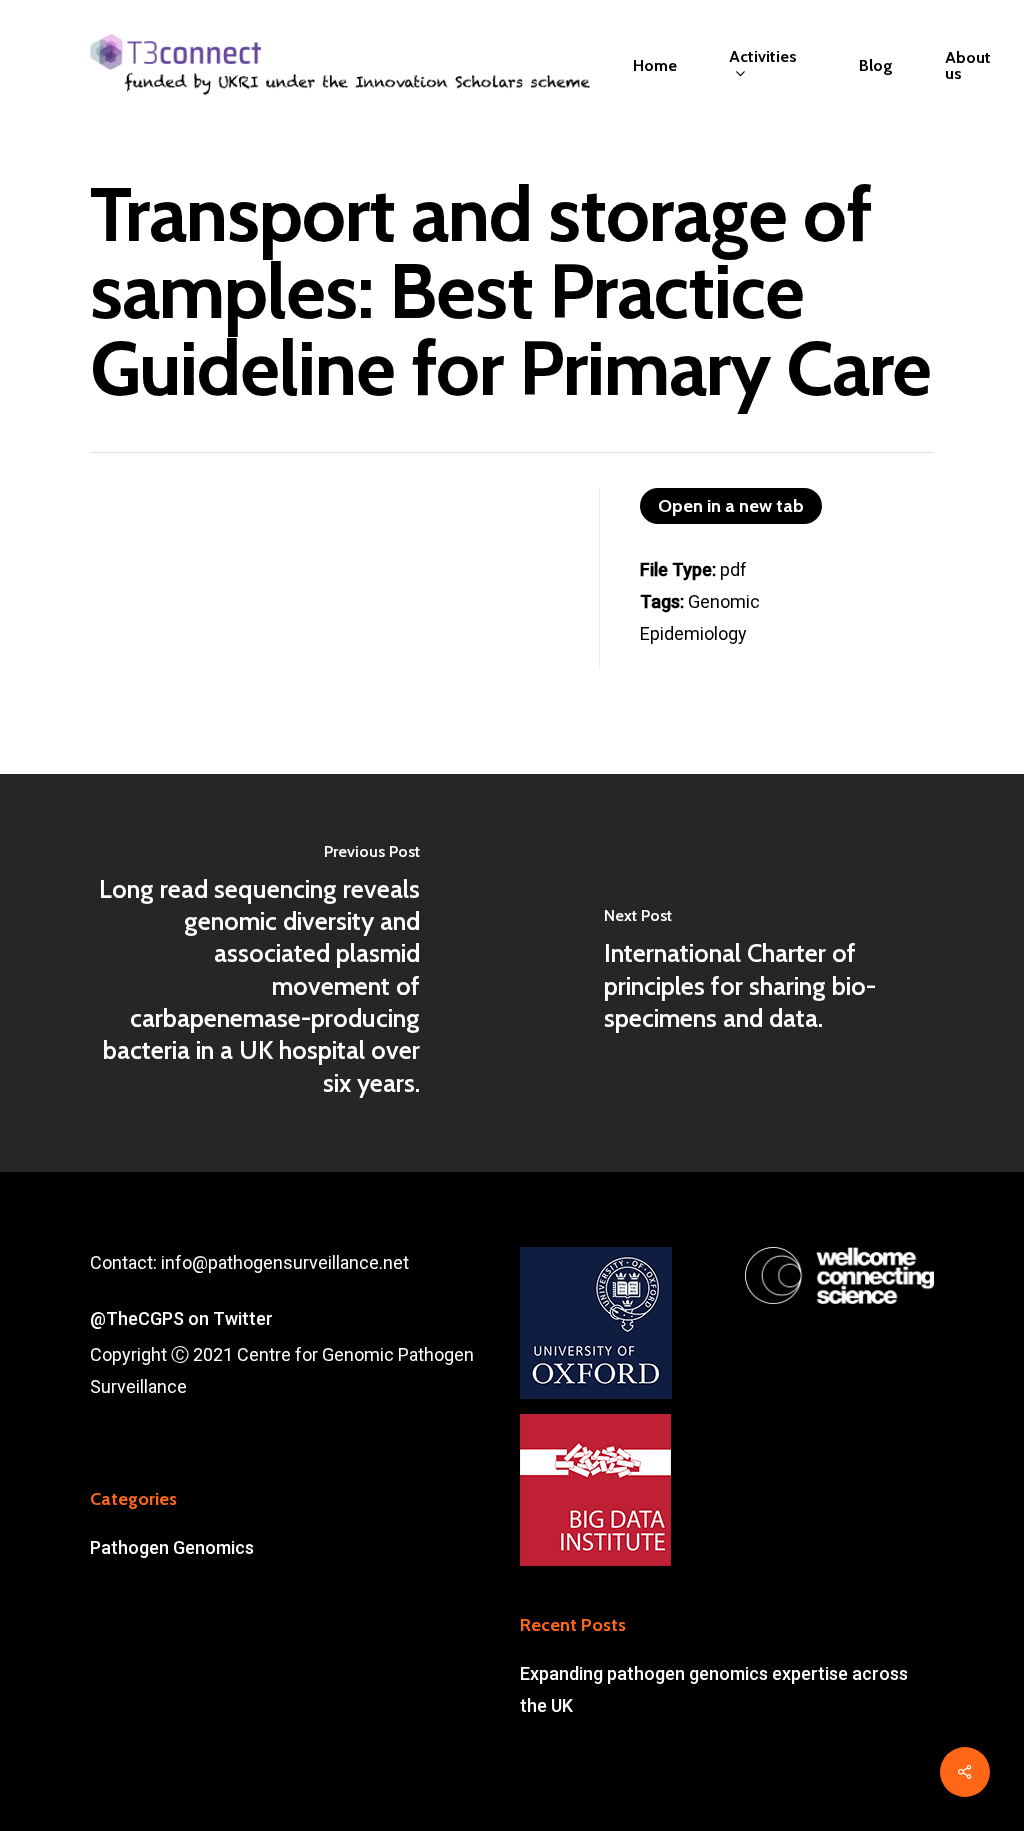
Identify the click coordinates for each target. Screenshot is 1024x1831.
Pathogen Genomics (172, 1547)
